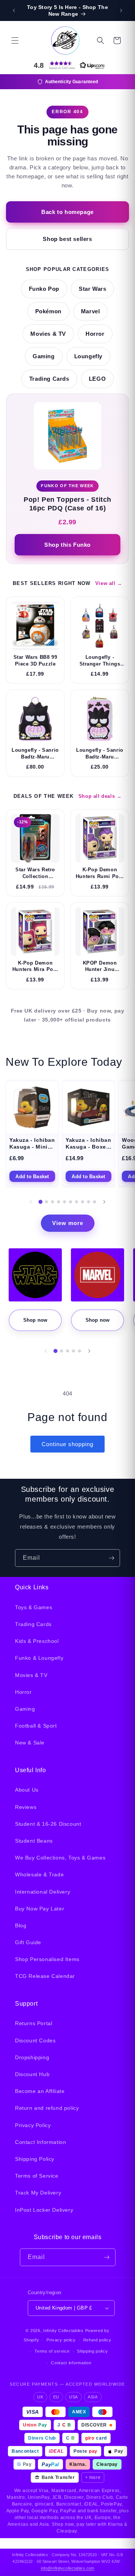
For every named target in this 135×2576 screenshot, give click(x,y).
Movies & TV (48, 334)
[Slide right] (104, 1202)
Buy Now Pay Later (40, 1909)
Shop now (35, 1320)
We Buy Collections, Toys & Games (60, 1858)
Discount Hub (32, 2074)
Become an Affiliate (40, 2091)
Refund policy (97, 2340)
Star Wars (92, 289)
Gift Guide (28, 1942)
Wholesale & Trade (39, 1874)
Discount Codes (35, 2040)
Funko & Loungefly (39, 1658)
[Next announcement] (121, 10)
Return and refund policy (47, 2108)
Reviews (26, 1807)
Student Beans (34, 1841)
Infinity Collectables (63, 2331)
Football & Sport (36, 1726)
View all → (109, 583)
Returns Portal (34, 2023)
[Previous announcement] (14, 10)
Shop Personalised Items (47, 1959)
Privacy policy (61, 2340)
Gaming (44, 356)
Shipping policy (92, 2351)
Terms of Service (37, 2176)
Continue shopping (67, 1444)
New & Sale (30, 1743)
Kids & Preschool (37, 1641)
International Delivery (43, 1892)
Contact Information (40, 2142)
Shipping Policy (35, 2159)
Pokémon (48, 311)
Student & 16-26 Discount (48, 1824)
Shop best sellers (67, 239)
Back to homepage (67, 212)
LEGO (97, 379)
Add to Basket (32, 1177)
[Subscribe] (111, 1558)
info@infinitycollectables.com (67, 2568)
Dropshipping (32, 2057)
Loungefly (88, 356)
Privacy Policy (33, 2125)
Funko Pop (44, 289)
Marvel (91, 311)
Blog (21, 1925)
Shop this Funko (67, 545)
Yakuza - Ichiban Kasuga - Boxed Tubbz (88, 1147)
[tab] (41, 1202)
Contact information (71, 2363)
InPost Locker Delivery (44, 2210)
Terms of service (52, 2351)
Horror (95, 334)
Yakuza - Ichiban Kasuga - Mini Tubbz (32, 1147)
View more (68, 1223)
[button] (15, 40)
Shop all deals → (100, 796)
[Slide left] (31, 1202)
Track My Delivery (38, 2193)
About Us (27, 1790)
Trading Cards (49, 379)
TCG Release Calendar (45, 1976)
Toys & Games (34, 1607)
